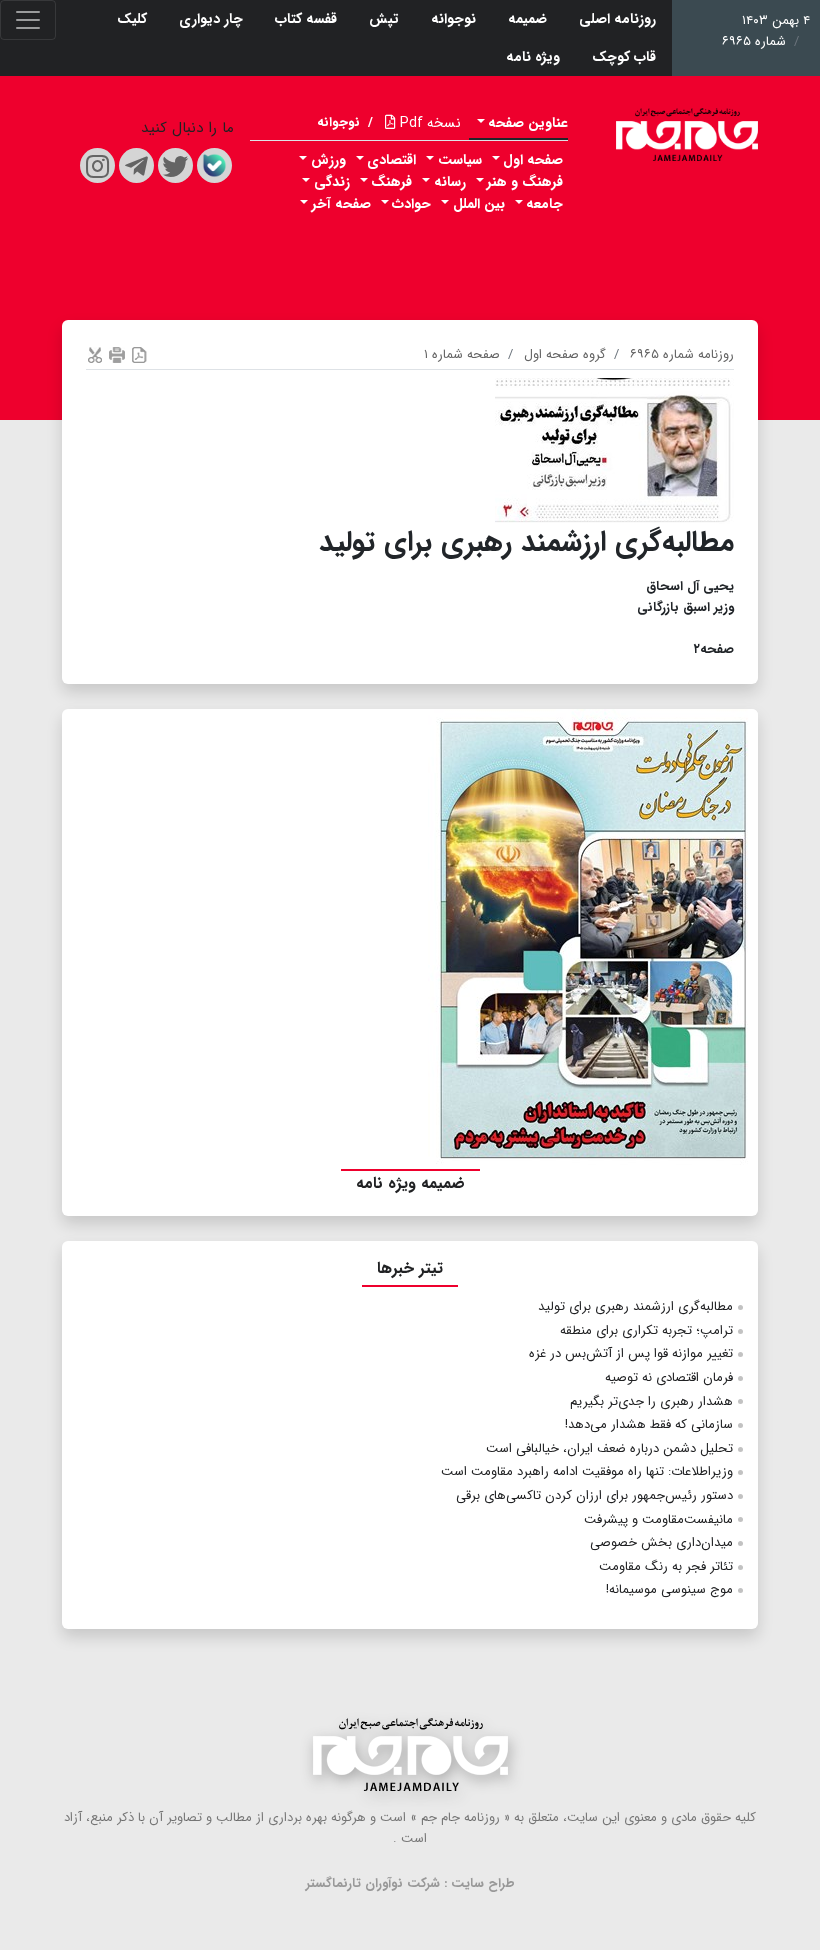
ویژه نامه (533, 57)
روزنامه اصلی (617, 19)
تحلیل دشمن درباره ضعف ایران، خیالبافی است (609, 1448)
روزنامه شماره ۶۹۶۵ (682, 354)
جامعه (544, 204)
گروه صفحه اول (565, 354)
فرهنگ (391, 182)
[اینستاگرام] (97, 165)
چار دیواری (211, 19)
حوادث (411, 204)
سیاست (460, 160)
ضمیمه (527, 19)
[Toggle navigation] (28, 20)
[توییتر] (175, 165)
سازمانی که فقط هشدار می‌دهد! (649, 1424)
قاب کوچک (624, 57)
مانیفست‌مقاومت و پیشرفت (658, 1519)
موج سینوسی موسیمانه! (669, 1589)
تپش (384, 19)
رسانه (450, 182)
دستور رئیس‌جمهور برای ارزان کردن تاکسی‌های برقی (594, 1495)
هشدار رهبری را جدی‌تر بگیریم (651, 1401)
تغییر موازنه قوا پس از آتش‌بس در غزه (631, 1353)
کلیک (132, 19)
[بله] (214, 165)
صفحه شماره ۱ (462, 354)
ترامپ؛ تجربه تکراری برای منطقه (646, 1330)
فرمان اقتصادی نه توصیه (669, 1377)
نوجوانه (453, 19)
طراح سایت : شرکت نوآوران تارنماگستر (410, 1883)
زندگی (332, 182)
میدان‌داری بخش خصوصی (661, 1542)
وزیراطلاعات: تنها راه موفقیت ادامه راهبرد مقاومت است (587, 1471)
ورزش (328, 160)
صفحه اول (533, 160)
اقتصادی (391, 160)
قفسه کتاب (306, 19)
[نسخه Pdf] (139, 354)
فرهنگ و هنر (525, 182)
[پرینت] (117, 354)
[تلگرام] (136, 165)
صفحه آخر (341, 204)
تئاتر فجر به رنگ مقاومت (666, 1566)
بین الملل (479, 204)
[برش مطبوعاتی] (95, 354)
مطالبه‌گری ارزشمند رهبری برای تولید (635, 1306)
